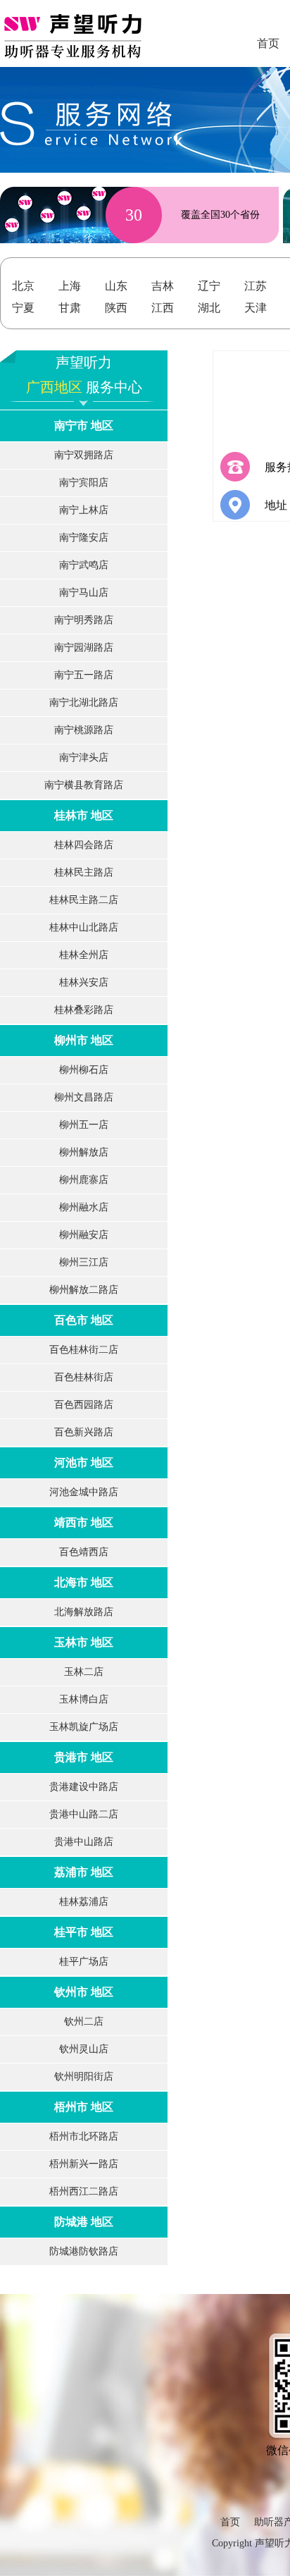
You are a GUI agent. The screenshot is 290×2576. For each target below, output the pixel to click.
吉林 (163, 286)
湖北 (209, 308)
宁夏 (23, 308)
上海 (70, 286)
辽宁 (209, 286)
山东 (116, 286)
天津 (256, 308)
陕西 (116, 308)
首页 (230, 2522)
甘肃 (70, 308)
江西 (163, 308)
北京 (23, 286)
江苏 (256, 286)
